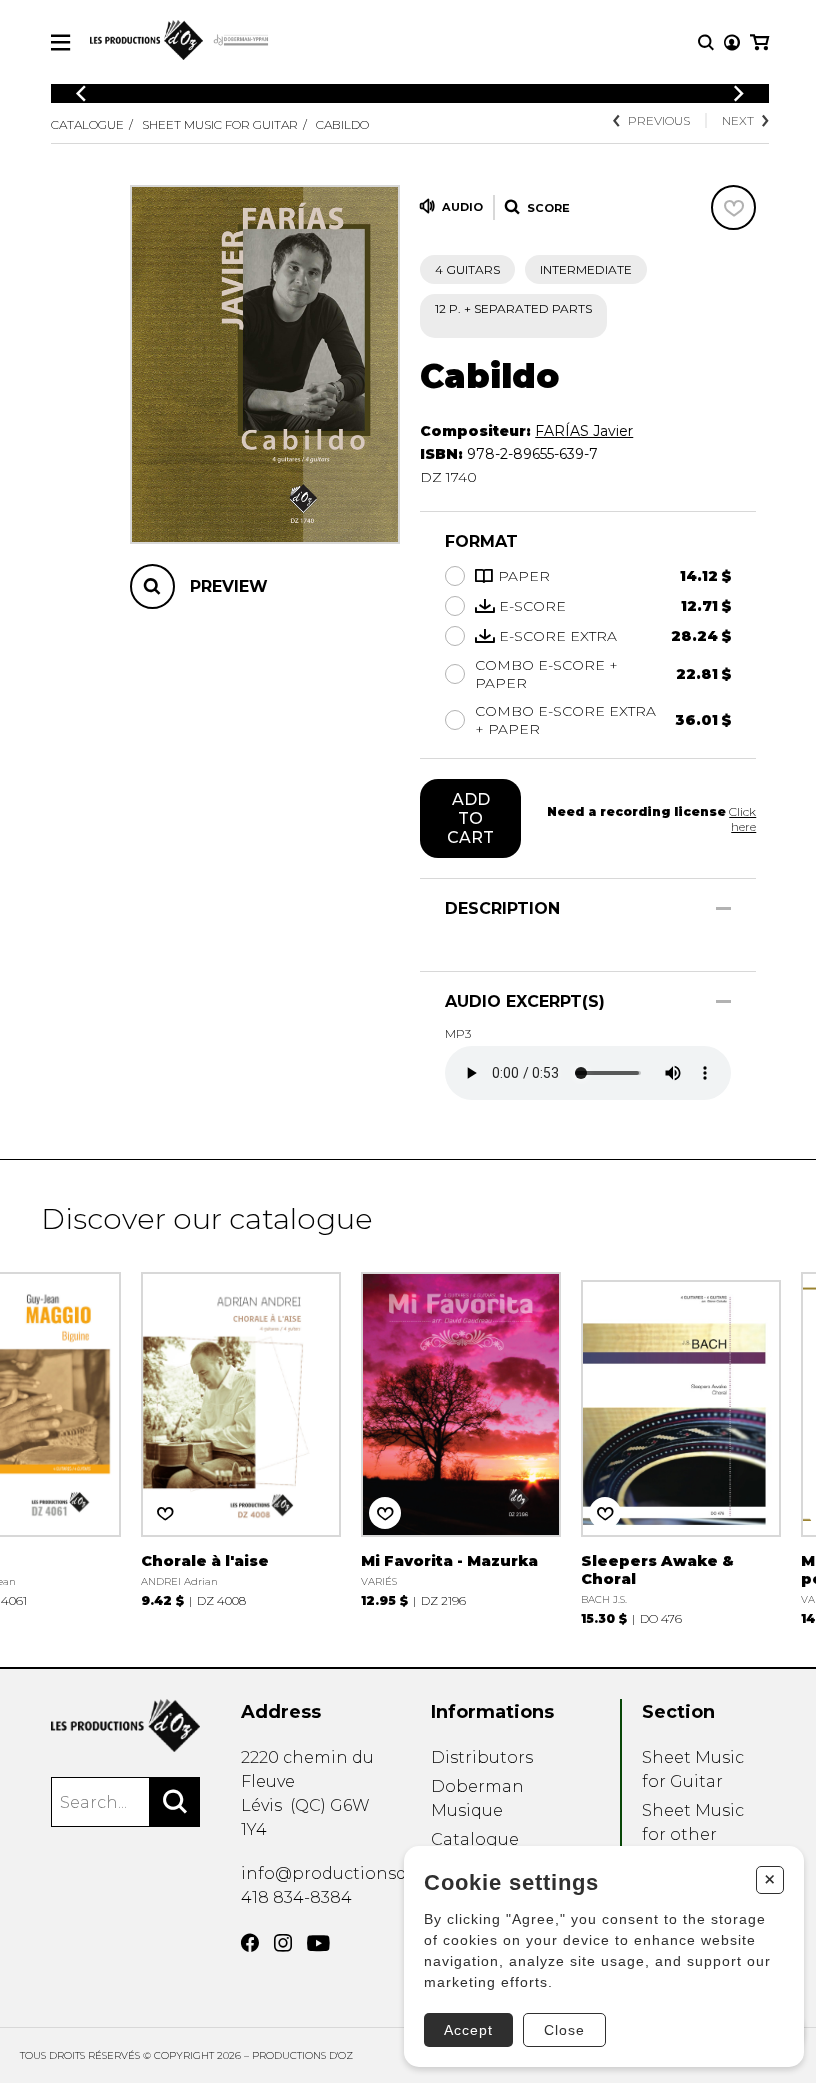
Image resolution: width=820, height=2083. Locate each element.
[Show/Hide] (723, 908)
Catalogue (87, 124)
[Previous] (81, 93)
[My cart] (759, 42)
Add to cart (470, 818)
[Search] (175, 1802)
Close (564, 2030)
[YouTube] (318, 1943)
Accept (468, 2030)
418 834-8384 (296, 1897)
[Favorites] (733, 207)
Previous (659, 120)
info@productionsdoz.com (353, 1873)
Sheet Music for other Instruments (694, 1834)
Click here (742, 819)
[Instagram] (283, 1943)
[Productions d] (125, 1725)
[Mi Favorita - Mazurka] (461, 1437)
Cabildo (342, 124)
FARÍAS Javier (584, 431)
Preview (229, 586)
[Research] (706, 42)
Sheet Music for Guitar (220, 124)
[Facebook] (250, 1943)
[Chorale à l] (241, 1437)
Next (738, 120)
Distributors (482, 1757)
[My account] (732, 42)
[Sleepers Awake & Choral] (681, 1446)
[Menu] (60, 42)
